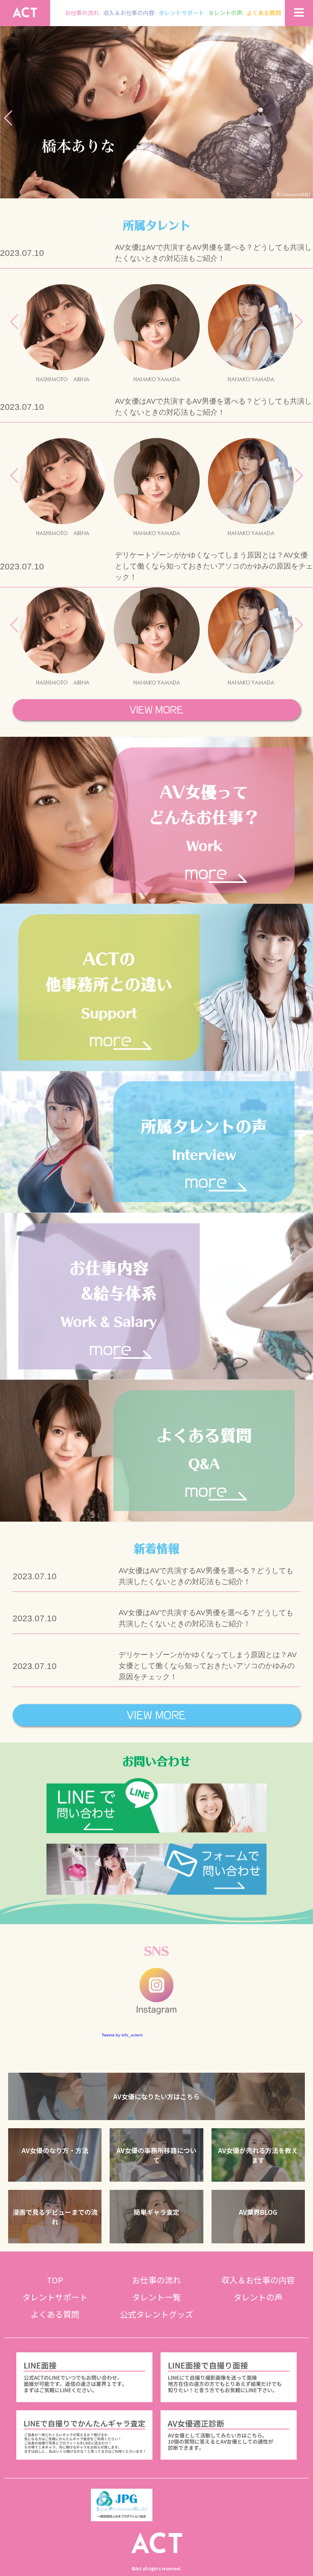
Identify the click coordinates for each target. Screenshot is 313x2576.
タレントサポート (181, 13)
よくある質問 (264, 13)
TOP (55, 2280)
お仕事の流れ (82, 13)
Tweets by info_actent (122, 2035)
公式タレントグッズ (156, 2314)
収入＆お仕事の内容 (129, 13)
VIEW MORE (156, 710)
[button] (156, 2097)
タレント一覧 (156, 2297)
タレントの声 (225, 13)
